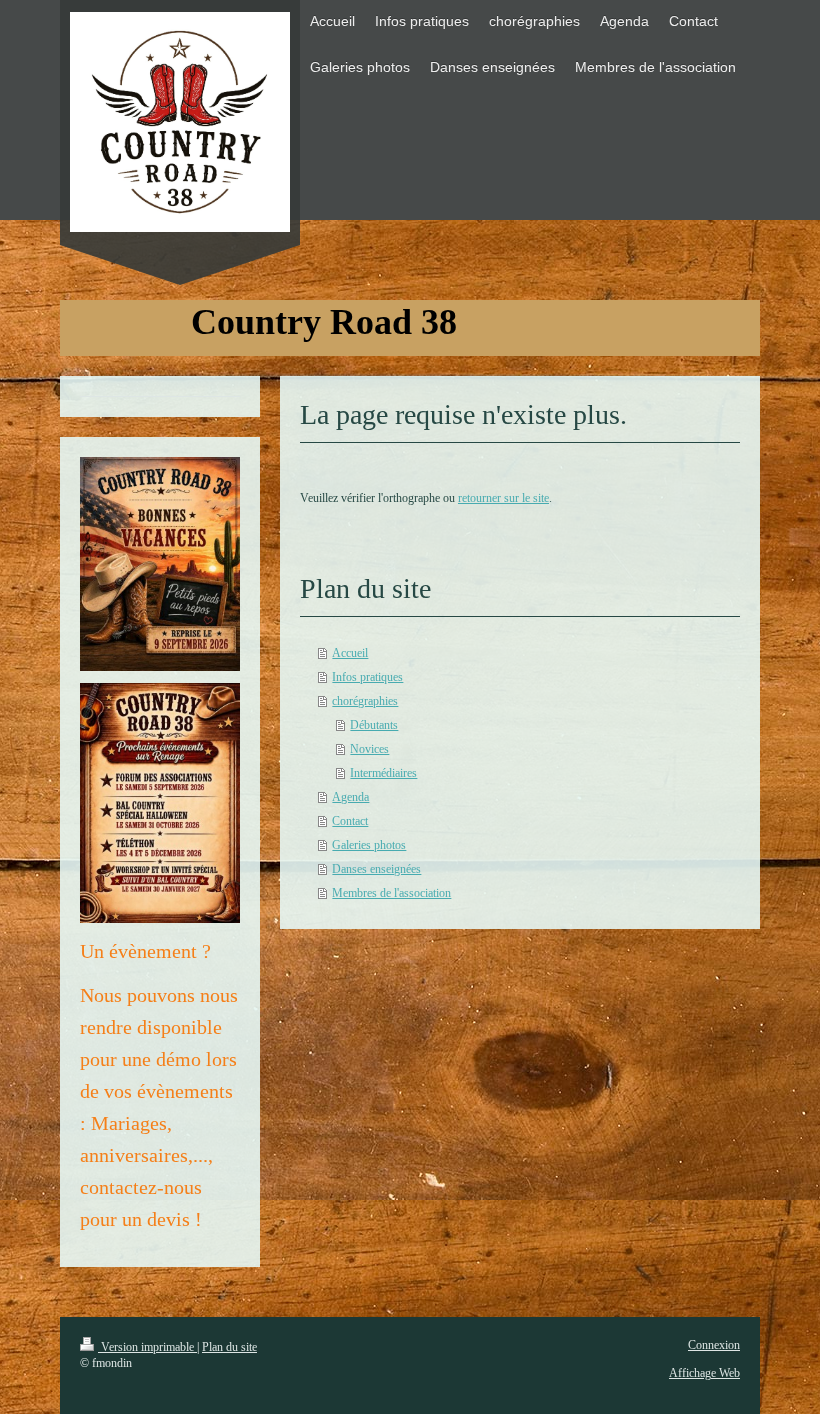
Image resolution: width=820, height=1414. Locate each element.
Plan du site (229, 1347)
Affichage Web (704, 1373)
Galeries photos (369, 845)
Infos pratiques (367, 677)
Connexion (714, 1345)
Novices (369, 749)
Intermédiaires (383, 773)
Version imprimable (147, 1347)
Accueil (350, 653)
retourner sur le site (503, 498)
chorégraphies (365, 701)
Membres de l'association (391, 893)
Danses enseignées (376, 869)
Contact (350, 821)
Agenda (350, 797)
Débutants (374, 725)
